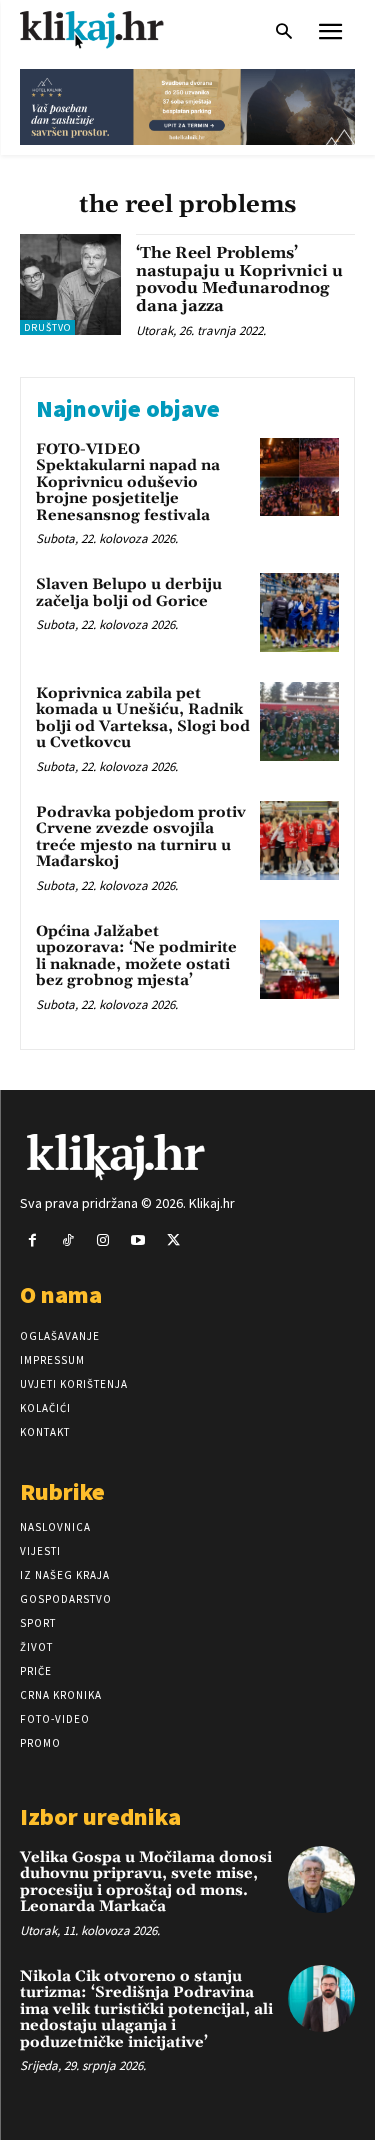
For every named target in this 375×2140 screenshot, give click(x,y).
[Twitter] (173, 1240)
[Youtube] (138, 1240)
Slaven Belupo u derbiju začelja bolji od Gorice (129, 593)
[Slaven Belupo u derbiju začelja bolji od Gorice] (299, 612)
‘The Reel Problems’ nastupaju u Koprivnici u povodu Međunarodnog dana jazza (239, 279)
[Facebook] (32, 1240)
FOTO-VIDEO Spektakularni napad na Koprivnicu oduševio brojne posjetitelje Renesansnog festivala (128, 482)
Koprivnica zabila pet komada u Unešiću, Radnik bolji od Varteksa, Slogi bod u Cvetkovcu (143, 718)
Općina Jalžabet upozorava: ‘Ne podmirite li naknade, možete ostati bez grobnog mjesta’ (136, 956)
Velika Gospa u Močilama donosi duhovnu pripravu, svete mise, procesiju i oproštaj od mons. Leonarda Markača (146, 1882)
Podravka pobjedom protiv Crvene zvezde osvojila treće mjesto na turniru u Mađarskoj (141, 837)
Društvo (47, 327)
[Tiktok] (67, 1240)
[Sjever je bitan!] (110, 29)
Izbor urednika (100, 1816)
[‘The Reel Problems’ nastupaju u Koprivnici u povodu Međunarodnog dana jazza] (70, 284)
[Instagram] (102, 1240)
